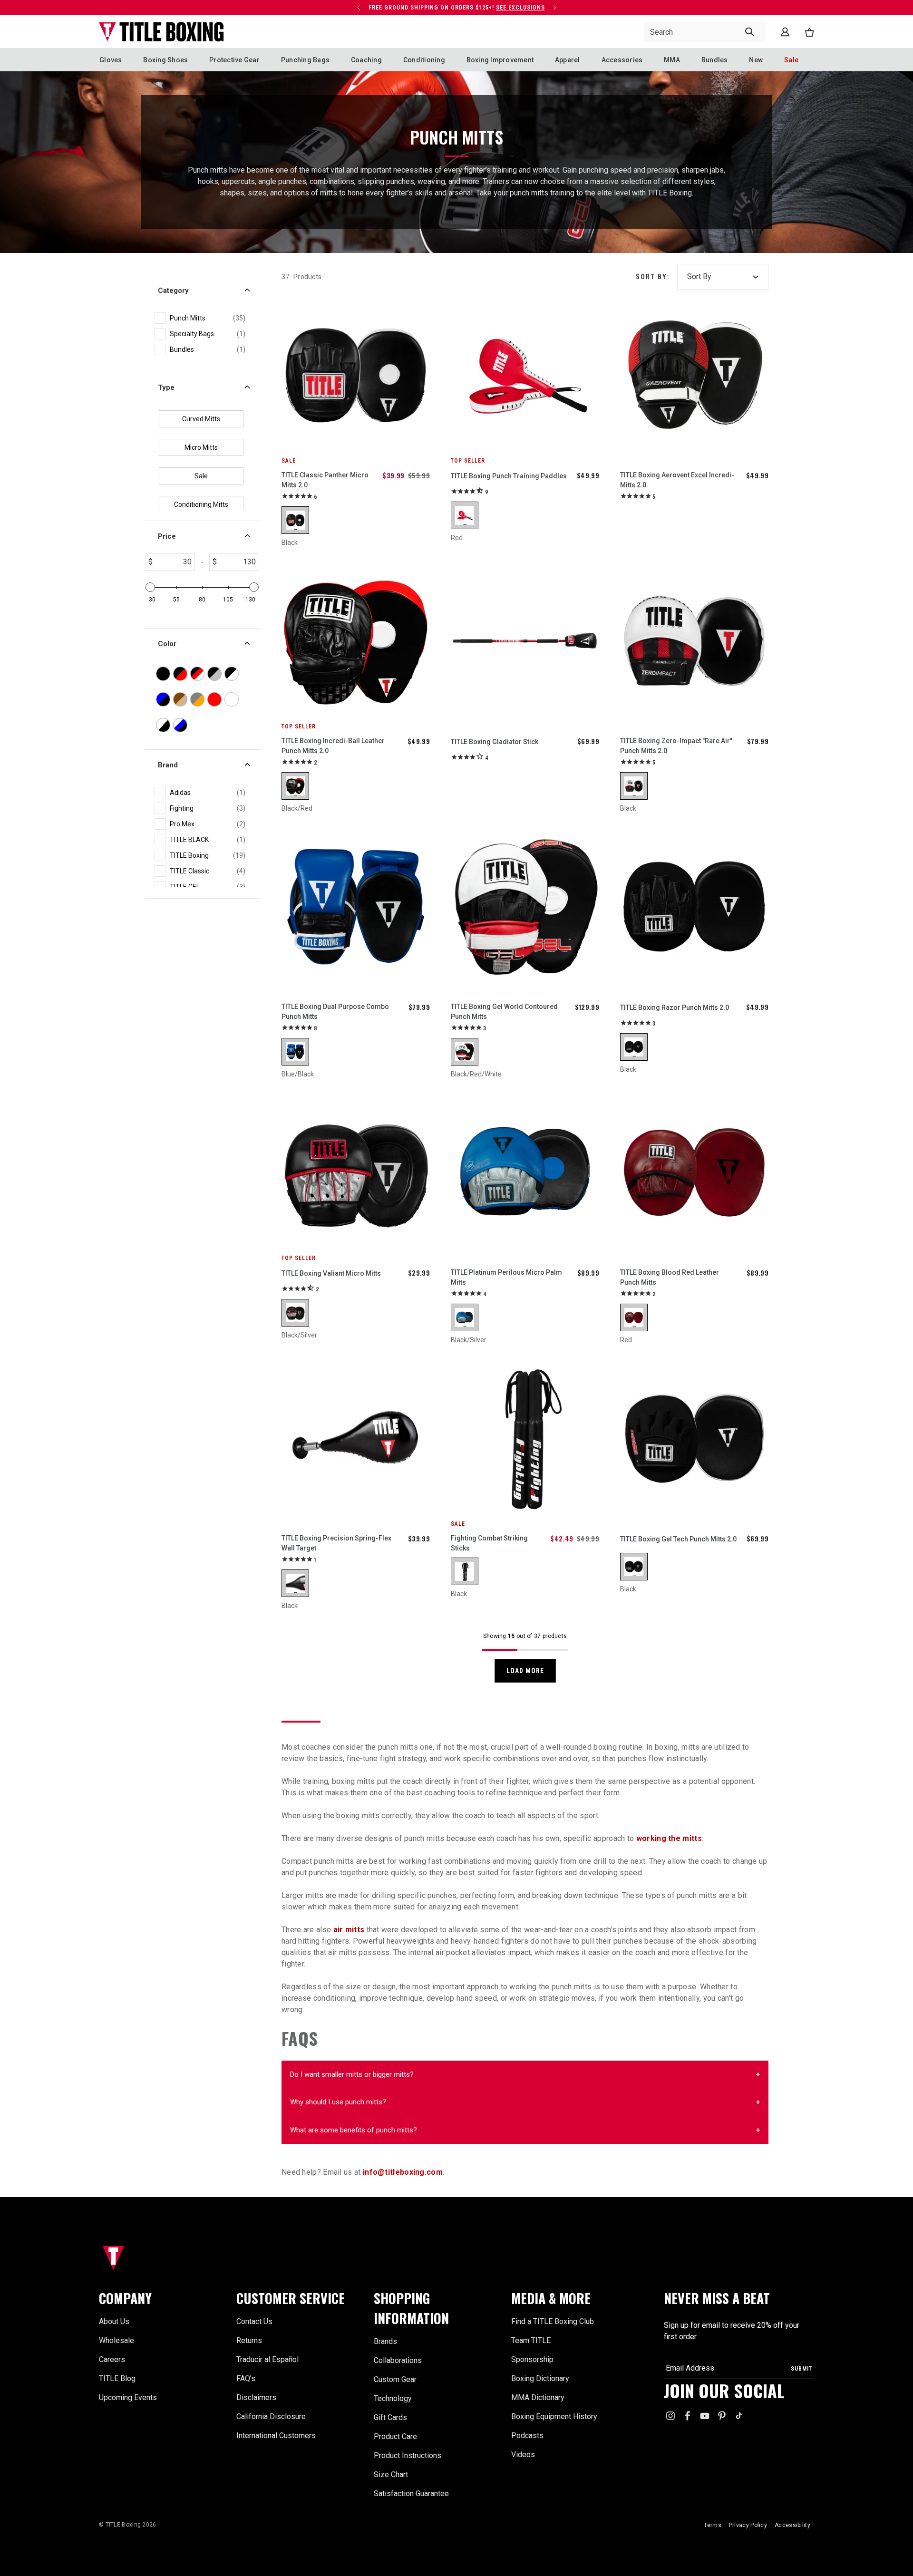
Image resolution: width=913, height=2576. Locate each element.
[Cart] (809, 32)
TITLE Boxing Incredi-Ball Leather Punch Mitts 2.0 (333, 746)
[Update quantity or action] (359, 8)
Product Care (395, 2436)
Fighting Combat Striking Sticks (489, 1543)
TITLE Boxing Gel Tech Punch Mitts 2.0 (678, 1539)
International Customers (276, 2436)
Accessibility (792, 2525)
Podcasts (527, 2436)
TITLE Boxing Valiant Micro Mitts (331, 1273)
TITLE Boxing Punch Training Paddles (509, 476)
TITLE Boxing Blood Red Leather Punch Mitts (670, 1277)
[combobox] (705, 32)
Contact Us (254, 2321)
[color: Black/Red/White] (465, 1052)
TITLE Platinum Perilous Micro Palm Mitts (506, 1277)
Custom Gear (395, 2379)
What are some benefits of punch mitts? (354, 2130)
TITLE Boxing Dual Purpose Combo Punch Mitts (335, 1012)
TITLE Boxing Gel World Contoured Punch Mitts (504, 1012)
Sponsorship (532, 2359)
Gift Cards (390, 2417)
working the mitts (669, 1838)
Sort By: (653, 277)
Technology (393, 2398)
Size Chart (391, 2474)
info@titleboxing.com (403, 2172)
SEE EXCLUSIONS (520, 8)
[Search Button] (750, 32)
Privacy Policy (748, 2525)
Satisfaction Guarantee (411, 2494)
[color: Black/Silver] (295, 1313)
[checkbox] (208, 318)
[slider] (150, 587)
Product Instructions (408, 2455)
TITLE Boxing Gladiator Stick (495, 742)
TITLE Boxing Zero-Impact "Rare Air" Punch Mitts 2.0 (676, 746)
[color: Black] (295, 520)
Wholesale (117, 2340)
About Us (114, 2321)
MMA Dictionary (538, 2397)
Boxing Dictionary (540, 2378)
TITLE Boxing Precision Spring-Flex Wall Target (336, 1543)
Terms (713, 2525)
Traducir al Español (267, 2359)
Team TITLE (531, 2340)
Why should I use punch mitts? (338, 2102)
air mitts (349, 1930)
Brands (385, 2341)
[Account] (785, 32)
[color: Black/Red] (295, 786)
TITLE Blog (117, 2378)
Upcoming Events (128, 2397)
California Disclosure (271, 2416)
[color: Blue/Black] (295, 1052)
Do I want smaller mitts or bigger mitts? (352, 2074)
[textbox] (174, 562)
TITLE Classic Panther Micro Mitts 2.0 (325, 480)
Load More (525, 1671)
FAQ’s (246, 2378)
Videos (523, 2455)
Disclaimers (256, 2397)
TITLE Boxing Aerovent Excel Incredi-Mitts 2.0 (677, 480)
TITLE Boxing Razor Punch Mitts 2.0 (675, 1007)
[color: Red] (465, 515)
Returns (249, 2340)
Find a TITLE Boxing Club (553, 2321)
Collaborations (398, 2360)
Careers (112, 2359)
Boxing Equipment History (554, 2416)
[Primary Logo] (161, 32)
